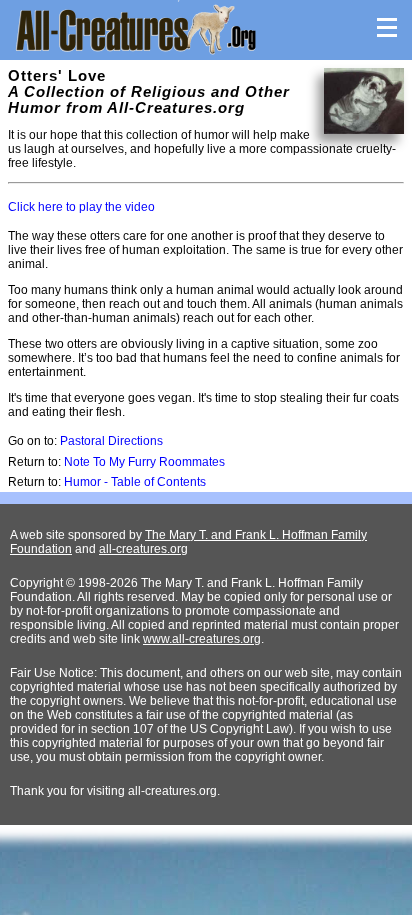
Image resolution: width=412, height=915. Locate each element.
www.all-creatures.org (202, 639)
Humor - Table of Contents (135, 482)
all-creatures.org (143, 549)
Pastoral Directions (111, 441)
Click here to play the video (81, 207)
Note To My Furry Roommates (144, 462)
